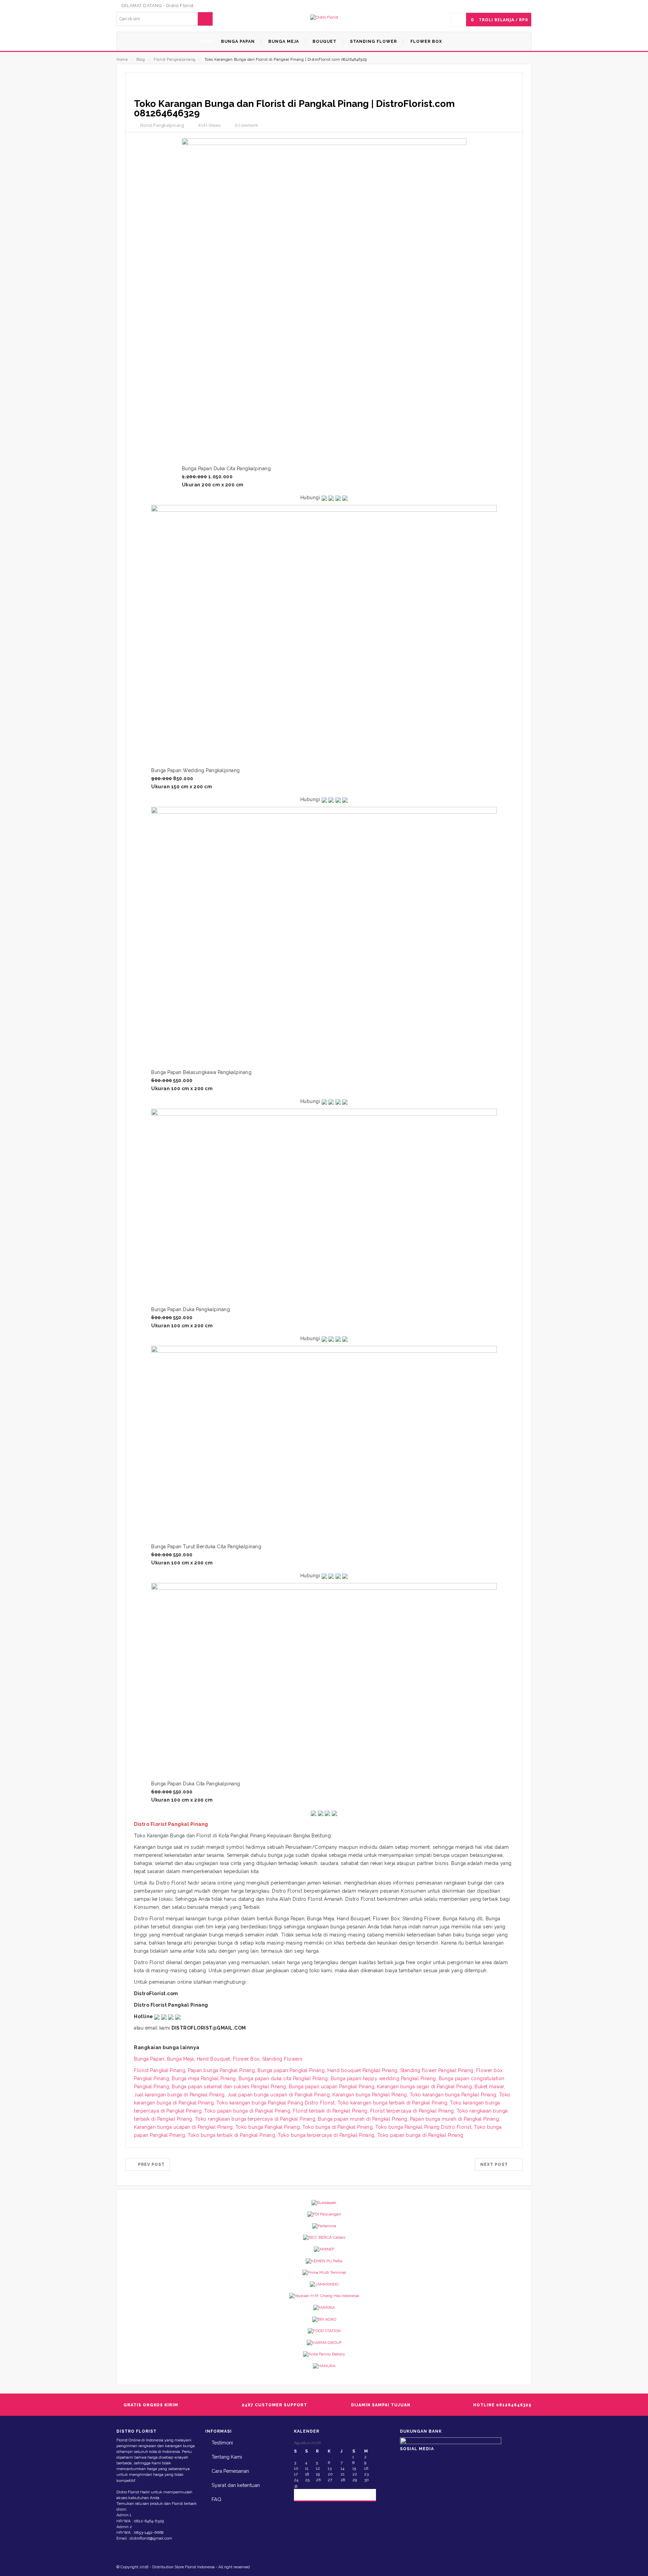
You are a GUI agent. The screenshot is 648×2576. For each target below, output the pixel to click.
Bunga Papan (149, 2059)
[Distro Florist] (324, 17)
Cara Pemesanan (230, 2471)
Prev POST (149, 2164)
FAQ (217, 2499)
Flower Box (246, 2059)
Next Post (496, 2164)
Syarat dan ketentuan (236, 2485)
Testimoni (222, 2443)
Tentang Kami (227, 2457)
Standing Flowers (282, 2059)
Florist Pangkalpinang (175, 60)
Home (122, 60)
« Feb (305, 2494)
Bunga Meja (181, 2059)
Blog (141, 60)
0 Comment (246, 125)
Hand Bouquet (213, 2059)
